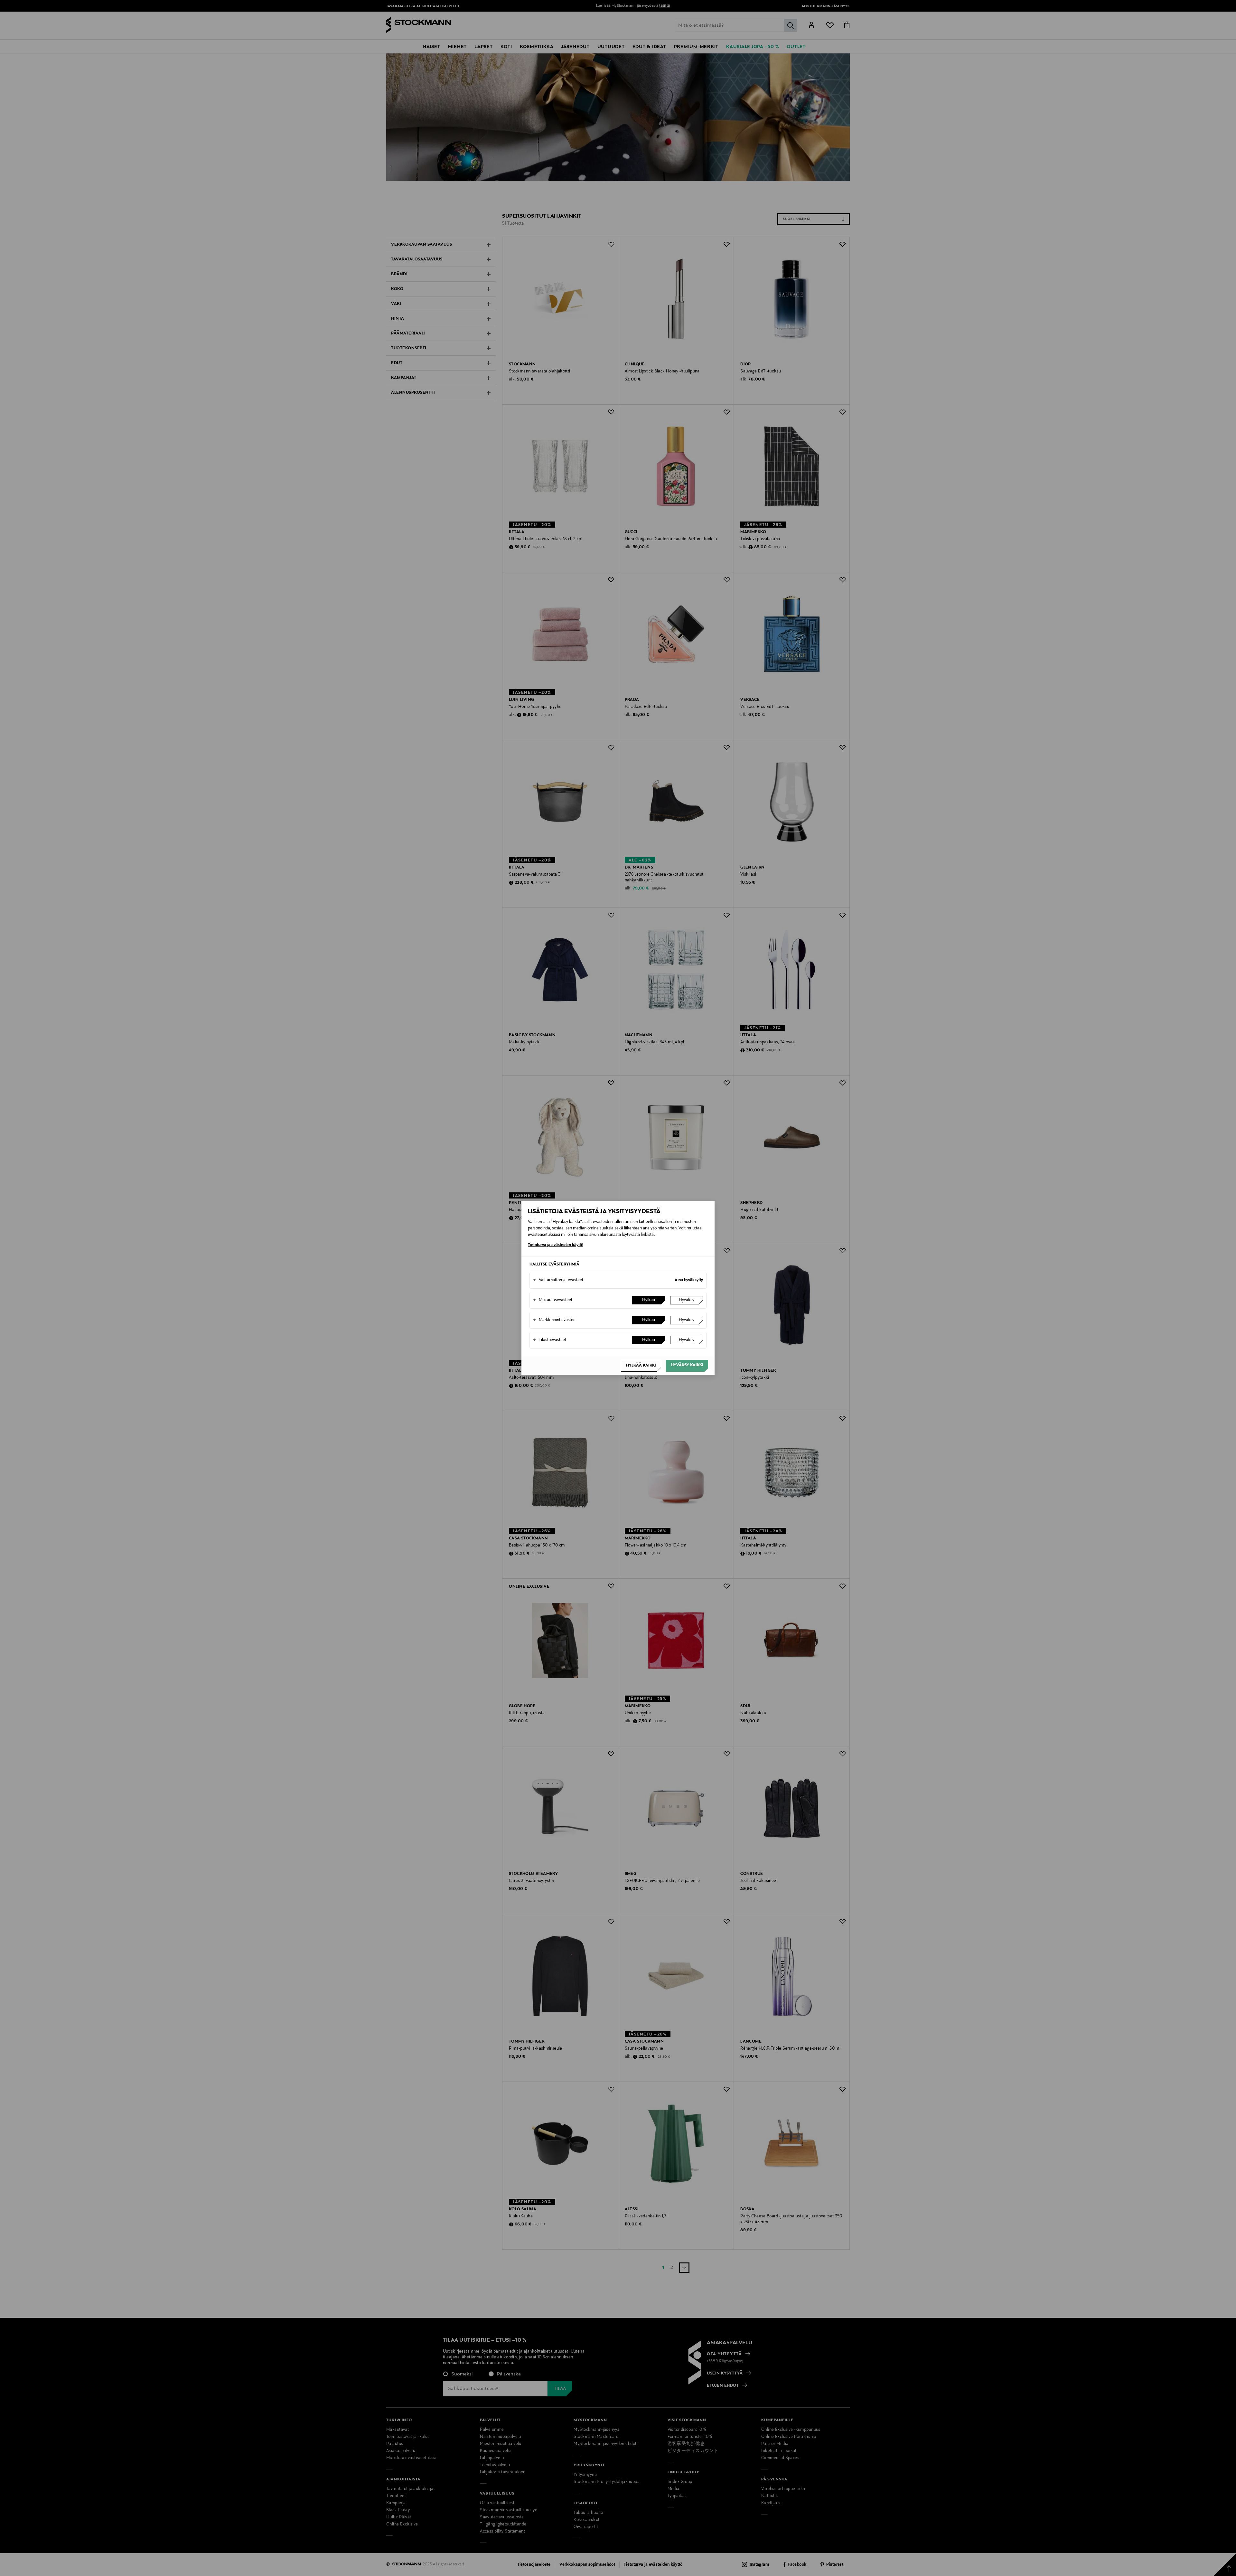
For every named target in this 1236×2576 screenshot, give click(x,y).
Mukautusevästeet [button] (553, 1300)
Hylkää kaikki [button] (641, 1366)
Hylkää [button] (649, 1300)
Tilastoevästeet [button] (550, 1340)
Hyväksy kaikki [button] (687, 1365)
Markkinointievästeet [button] (555, 1320)
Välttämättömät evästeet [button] (558, 1280)
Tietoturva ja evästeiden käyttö (556, 1245)
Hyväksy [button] (687, 1300)
